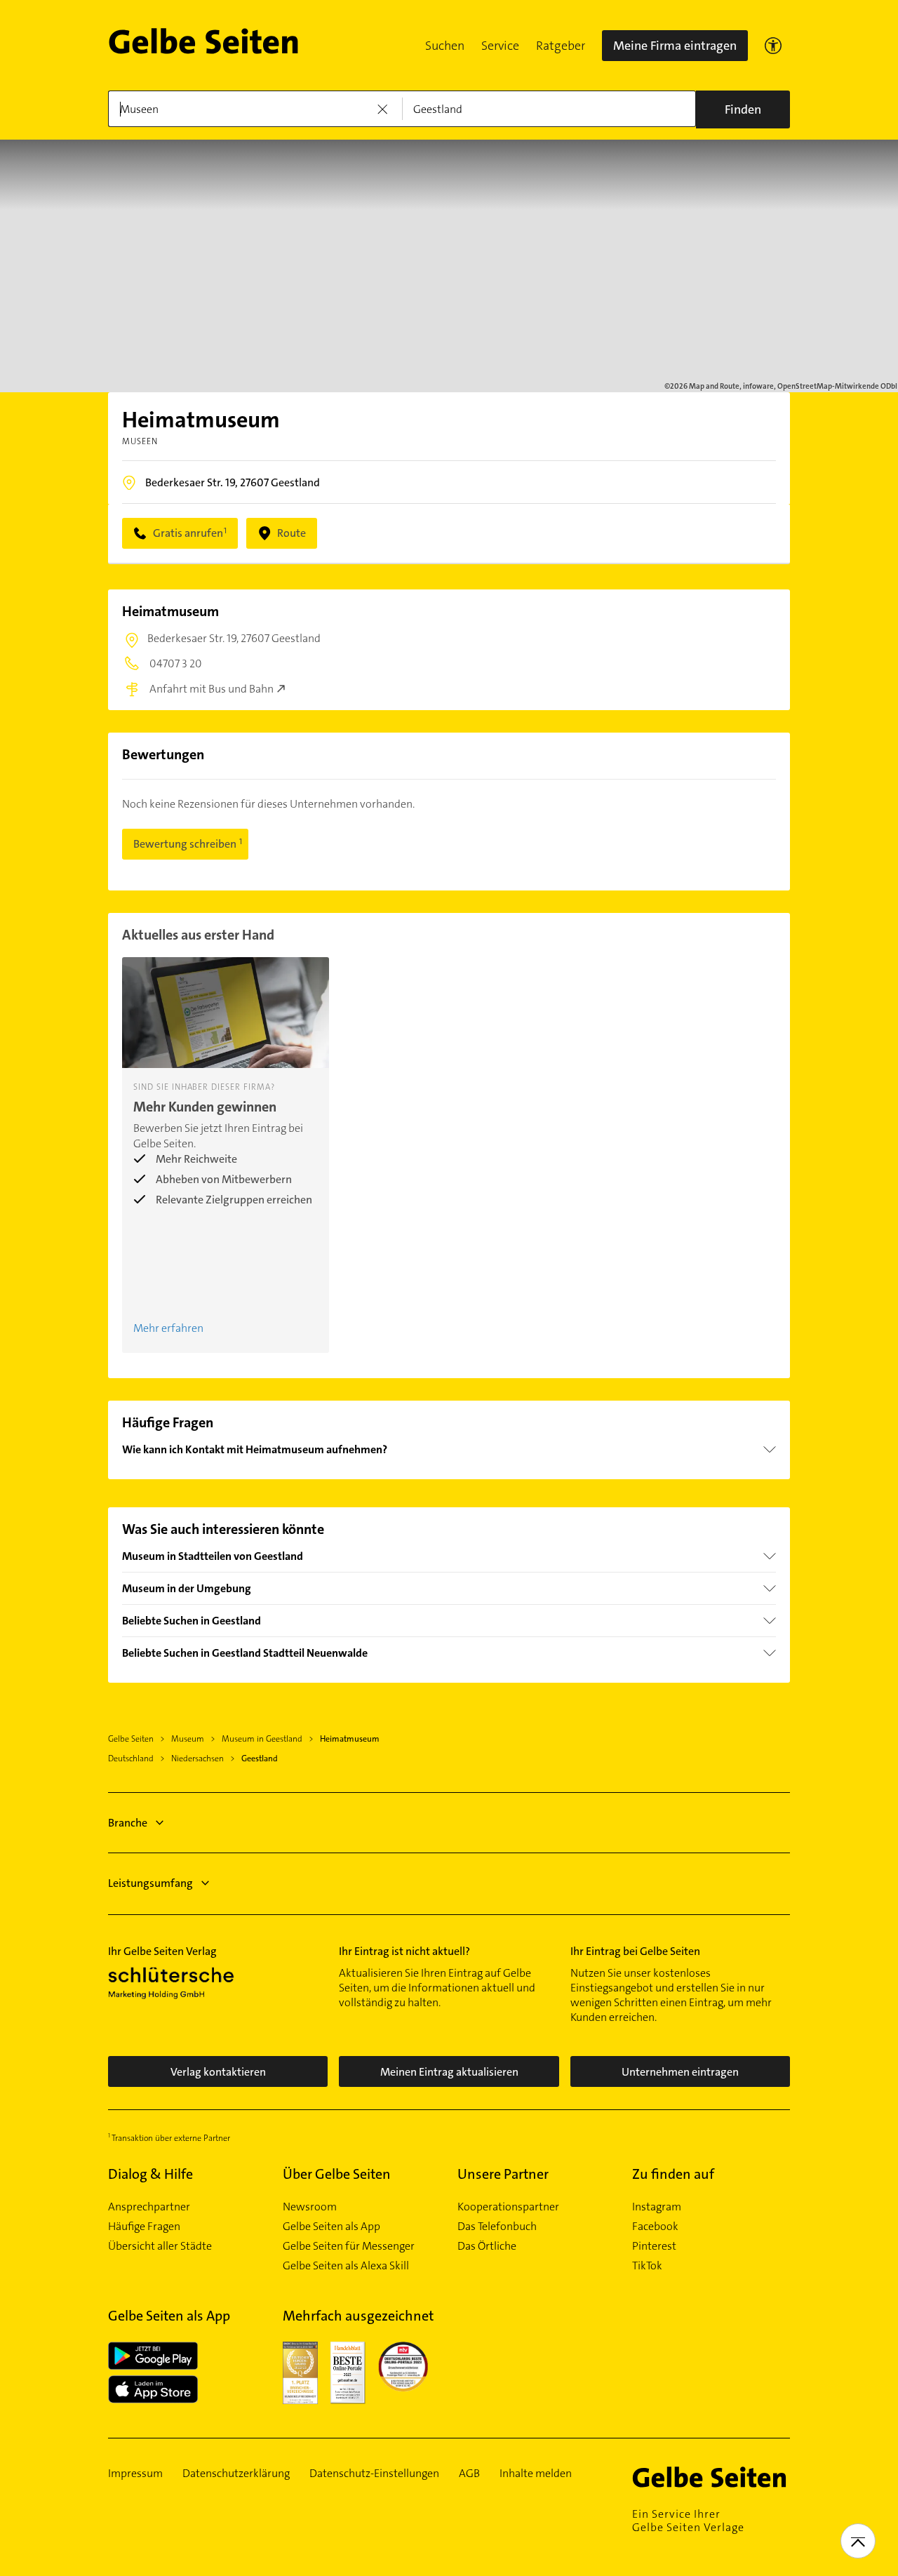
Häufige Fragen (144, 2227)
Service (500, 46)
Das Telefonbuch (497, 2227)
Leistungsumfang (150, 1883)
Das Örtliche (487, 2246)
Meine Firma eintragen (675, 46)
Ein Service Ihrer (688, 2521)
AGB (469, 2474)
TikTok (647, 2266)
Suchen (445, 46)
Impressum (135, 2474)
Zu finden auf (673, 2174)
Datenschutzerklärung (236, 2474)
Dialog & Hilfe (150, 2174)
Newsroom (310, 2207)
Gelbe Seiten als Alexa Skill (346, 2266)
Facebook (655, 2227)
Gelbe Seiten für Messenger (349, 2246)
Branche (128, 1823)
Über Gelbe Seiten (337, 2174)
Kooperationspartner (508, 2207)
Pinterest (654, 2246)
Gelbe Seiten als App (331, 2227)
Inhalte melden (536, 2474)
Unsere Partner (503, 2174)
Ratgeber (561, 46)
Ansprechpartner (149, 2207)
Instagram (657, 2207)
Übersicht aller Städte (160, 2246)
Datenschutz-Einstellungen (374, 2474)
